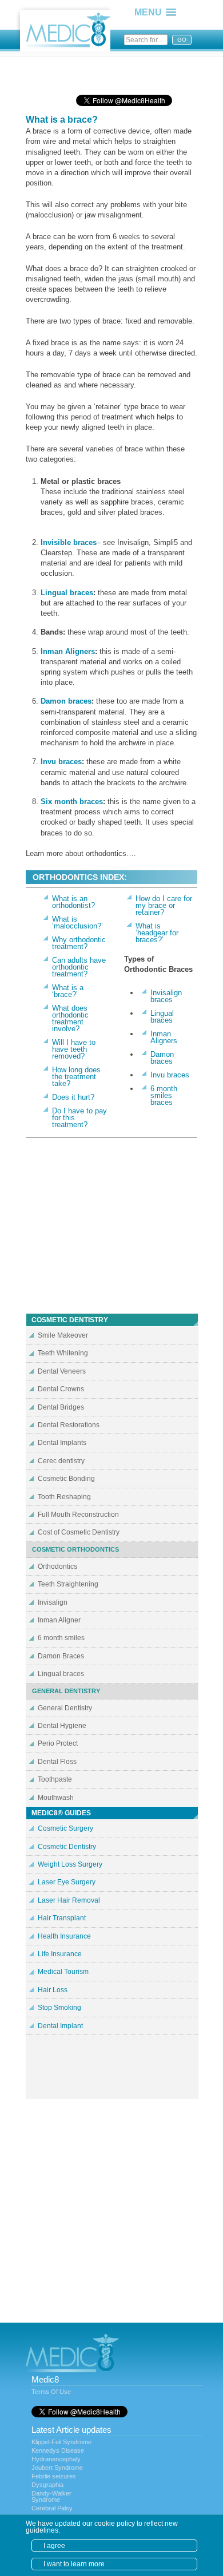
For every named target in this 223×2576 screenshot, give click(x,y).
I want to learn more (74, 2564)
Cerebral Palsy (52, 2508)
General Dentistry (65, 1708)
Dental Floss (57, 1762)
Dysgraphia (47, 2485)
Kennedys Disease (58, 2450)
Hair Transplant (62, 1918)
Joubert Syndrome (57, 2468)
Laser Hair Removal (69, 1900)
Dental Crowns (61, 1389)
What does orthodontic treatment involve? (70, 1018)
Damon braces (66, 701)
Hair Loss (53, 1990)
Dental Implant (60, 2026)
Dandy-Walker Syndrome (51, 2496)
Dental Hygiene (62, 1726)
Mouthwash (56, 1798)
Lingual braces (67, 593)
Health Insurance (64, 1936)
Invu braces (61, 762)
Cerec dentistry (61, 1461)
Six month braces (72, 802)
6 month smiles (61, 1638)
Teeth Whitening (63, 1353)
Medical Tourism (63, 1972)
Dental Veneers (62, 1371)
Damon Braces (61, 1656)
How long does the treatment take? (76, 1077)
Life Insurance (60, 1954)
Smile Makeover (63, 1335)
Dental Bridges (61, 1407)
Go (182, 40)
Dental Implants (62, 1443)
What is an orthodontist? (73, 902)
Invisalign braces (166, 996)
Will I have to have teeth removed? (74, 1049)
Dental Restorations (69, 1425)
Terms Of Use (51, 2392)
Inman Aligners (68, 651)
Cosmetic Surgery (65, 1828)
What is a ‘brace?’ (68, 991)
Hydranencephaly (56, 2459)
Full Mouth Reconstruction (78, 1515)
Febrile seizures (54, 2476)
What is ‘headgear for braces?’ (157, 933)
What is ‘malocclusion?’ (77, 922)
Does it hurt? (73, 1097)
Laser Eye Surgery (67, 1882)
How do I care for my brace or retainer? (164, 905)
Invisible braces (69, 542)
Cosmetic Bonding (66, 1479)
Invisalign (53, 1602)
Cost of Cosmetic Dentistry (79, 1532)
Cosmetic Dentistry (67, 1847)
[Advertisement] (117, 71)
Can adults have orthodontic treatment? (79, 967)
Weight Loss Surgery (70, 1864)
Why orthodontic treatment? (79, 943)
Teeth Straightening (68, 1584)
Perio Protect (58, 1743)
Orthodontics (57, 1566)
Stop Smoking (59, 2008)
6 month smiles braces (164, 1095)
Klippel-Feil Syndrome (61, 2442)
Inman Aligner (59, 1620)
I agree (54, 2546)
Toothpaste (55, 1779)
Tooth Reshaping (64, 1497)
